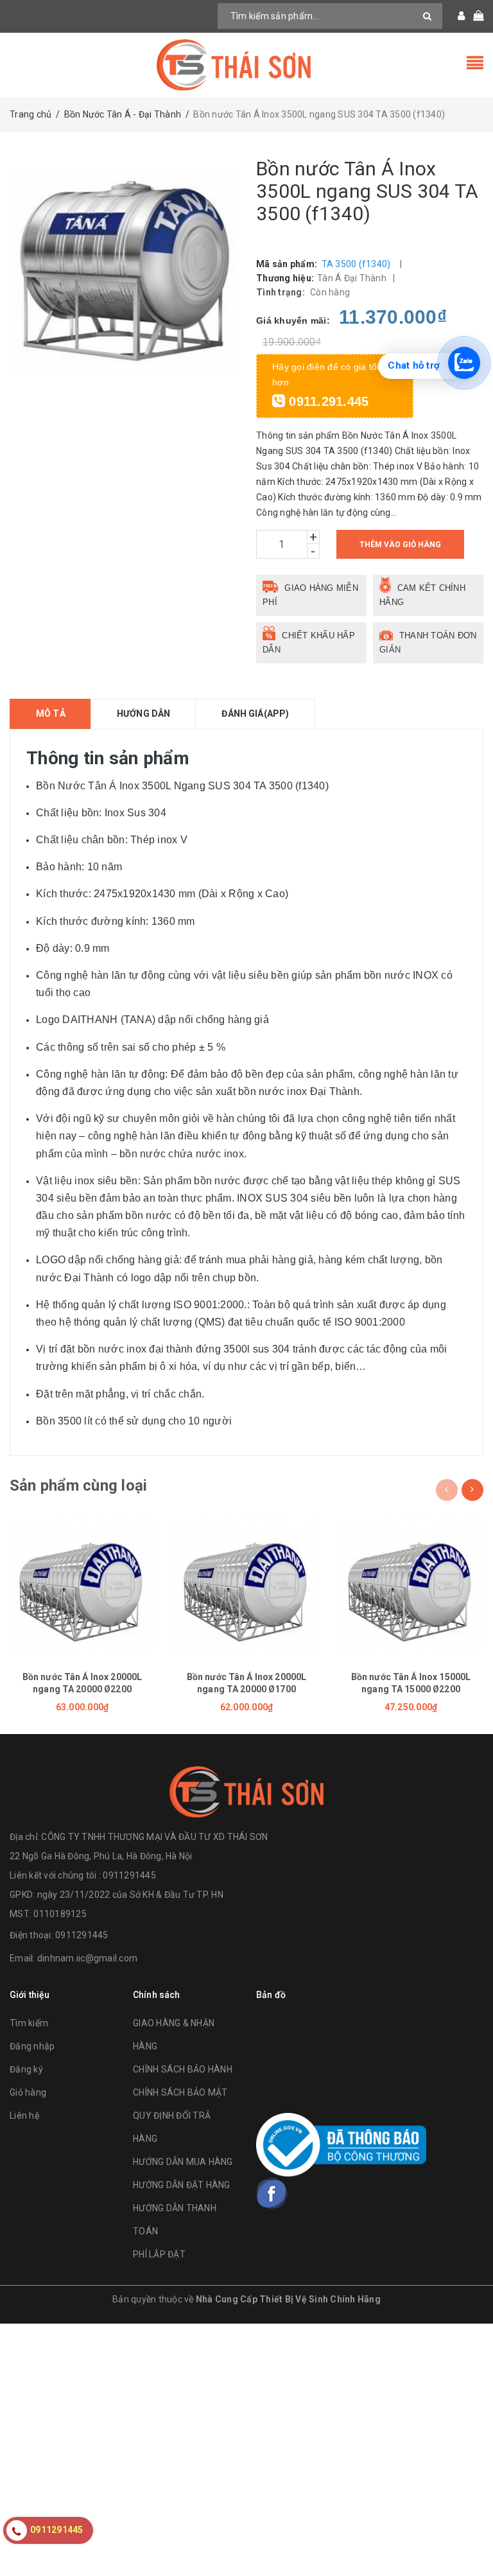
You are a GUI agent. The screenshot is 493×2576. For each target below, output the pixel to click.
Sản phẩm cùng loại (78, 1485)
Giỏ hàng (28, 2092)
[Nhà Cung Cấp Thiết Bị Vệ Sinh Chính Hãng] (246, 65)
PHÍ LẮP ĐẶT (159, 2254)
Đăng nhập (32, 2046)
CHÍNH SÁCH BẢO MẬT (180, 2092)
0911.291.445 (327, 401)
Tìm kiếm (29, 2023)
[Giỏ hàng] (474, 16)
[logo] (246, 1792)
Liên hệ (24, 2116)
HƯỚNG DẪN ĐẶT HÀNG (182, 2185)
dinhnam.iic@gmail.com (87, 1958)
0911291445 (82, 1935)
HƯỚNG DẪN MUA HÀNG (183, 2162)
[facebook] (272, 2193)
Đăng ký (26, 2069)
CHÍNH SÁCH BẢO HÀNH (183, 2069)
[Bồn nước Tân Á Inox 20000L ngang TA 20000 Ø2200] (82, 1586)
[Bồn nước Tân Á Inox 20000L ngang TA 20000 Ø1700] (246, 1586)
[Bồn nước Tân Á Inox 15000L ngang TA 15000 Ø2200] (411, 1586)
